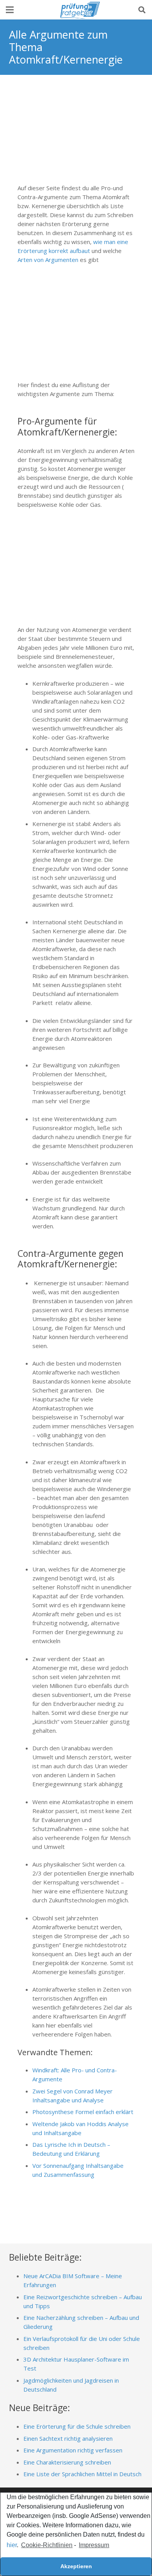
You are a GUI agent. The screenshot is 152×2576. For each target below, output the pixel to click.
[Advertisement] (76, 133)
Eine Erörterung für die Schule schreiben (77, 2426)
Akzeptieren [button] (76, 2566)
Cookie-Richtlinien (47, 2545)
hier (12, 2545)
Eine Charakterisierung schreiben (67, 2462)
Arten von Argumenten (48, 260)
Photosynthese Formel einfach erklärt (83, 2112)
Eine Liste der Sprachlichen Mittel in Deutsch (82, 2474)
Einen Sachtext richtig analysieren (68, 2438)
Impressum (94, 2545)
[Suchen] (142, 10)
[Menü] (10, 10)
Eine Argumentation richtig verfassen (73, 2450)
